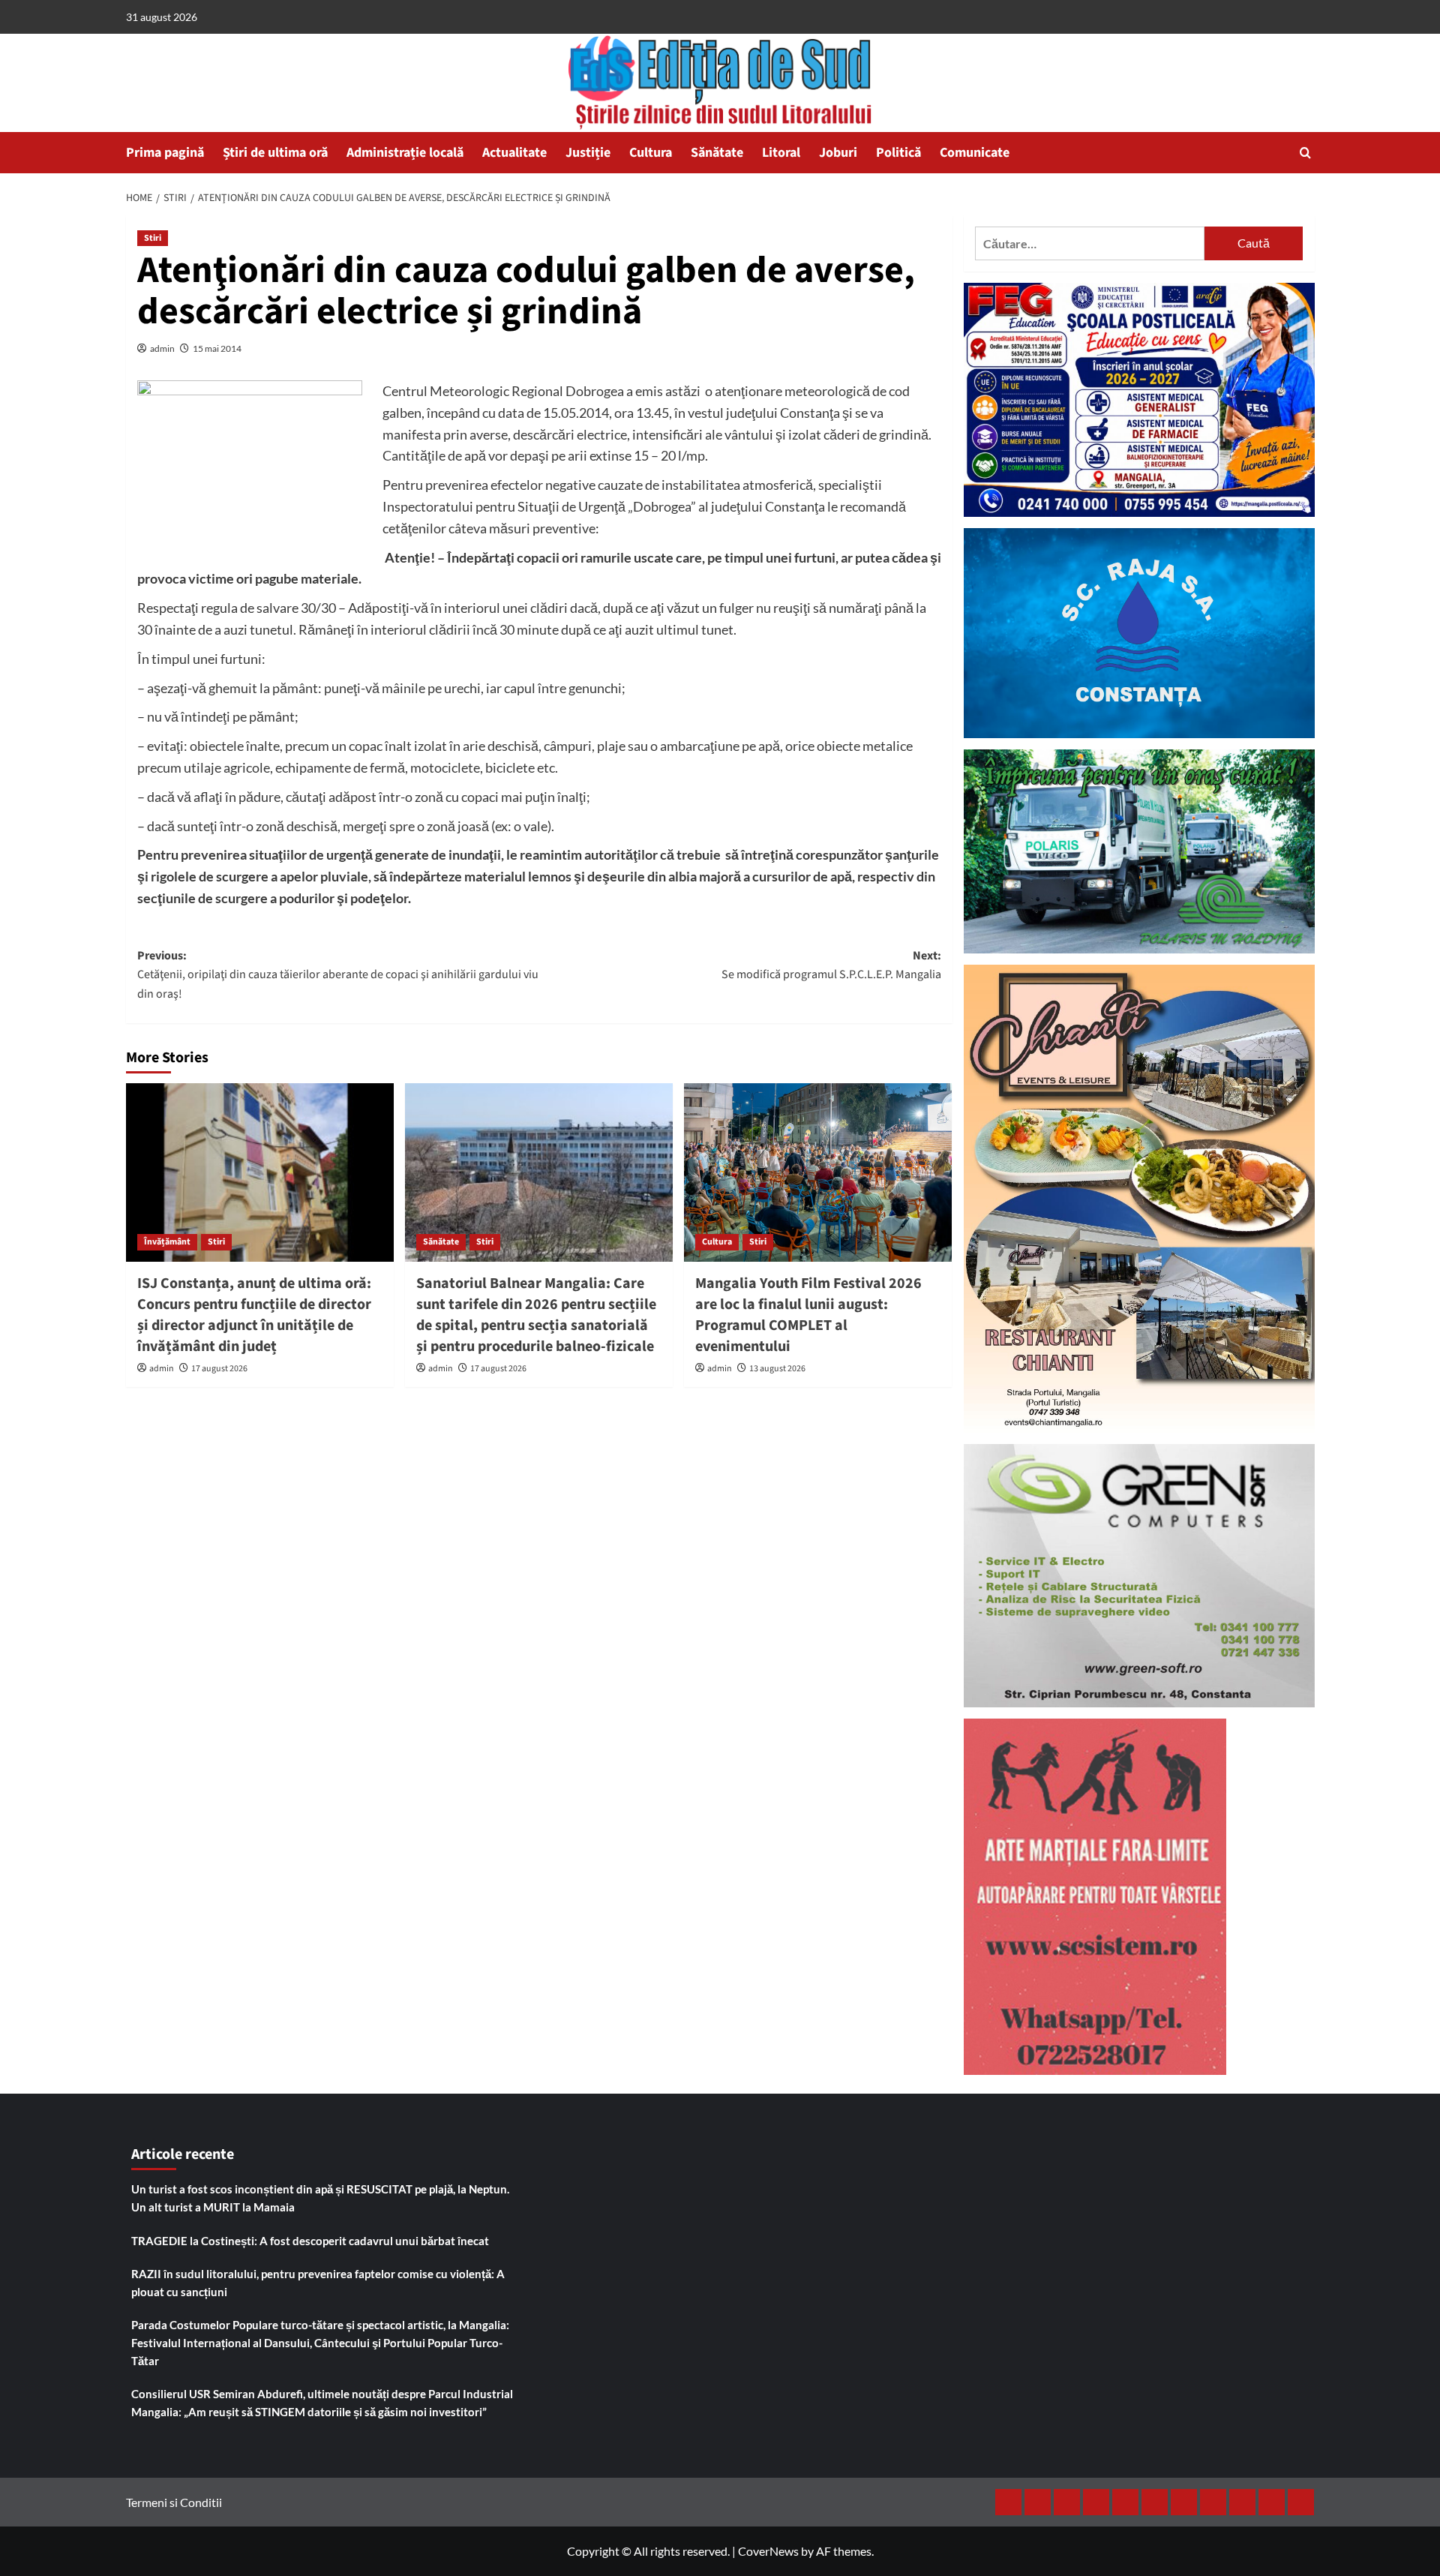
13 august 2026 (777, 1369)
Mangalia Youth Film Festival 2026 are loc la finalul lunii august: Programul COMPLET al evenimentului (808, 1315)
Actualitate (514, 153)
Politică (898, 153)
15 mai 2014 (217, 348)
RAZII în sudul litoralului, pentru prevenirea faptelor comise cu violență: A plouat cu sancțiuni (318, 2283)
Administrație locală (405, 153)
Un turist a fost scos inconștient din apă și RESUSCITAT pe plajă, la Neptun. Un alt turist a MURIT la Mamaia (320, 2198)
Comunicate (975, 153)
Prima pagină (165, 153)
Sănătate (717, 153)
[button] (1305, 153)
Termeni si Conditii (174, 2502)
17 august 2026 (219, 1369)
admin (162, 348)
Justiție (588, 153)
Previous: (338, 975)
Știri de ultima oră (275, 153)
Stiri (153, 238)
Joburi (838, 153)
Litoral (781, 153)
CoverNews (768, 2551)
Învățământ (167, 1242)
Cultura (651, 153)
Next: (831, 965)
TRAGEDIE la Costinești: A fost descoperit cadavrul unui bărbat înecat (310, 2241)
